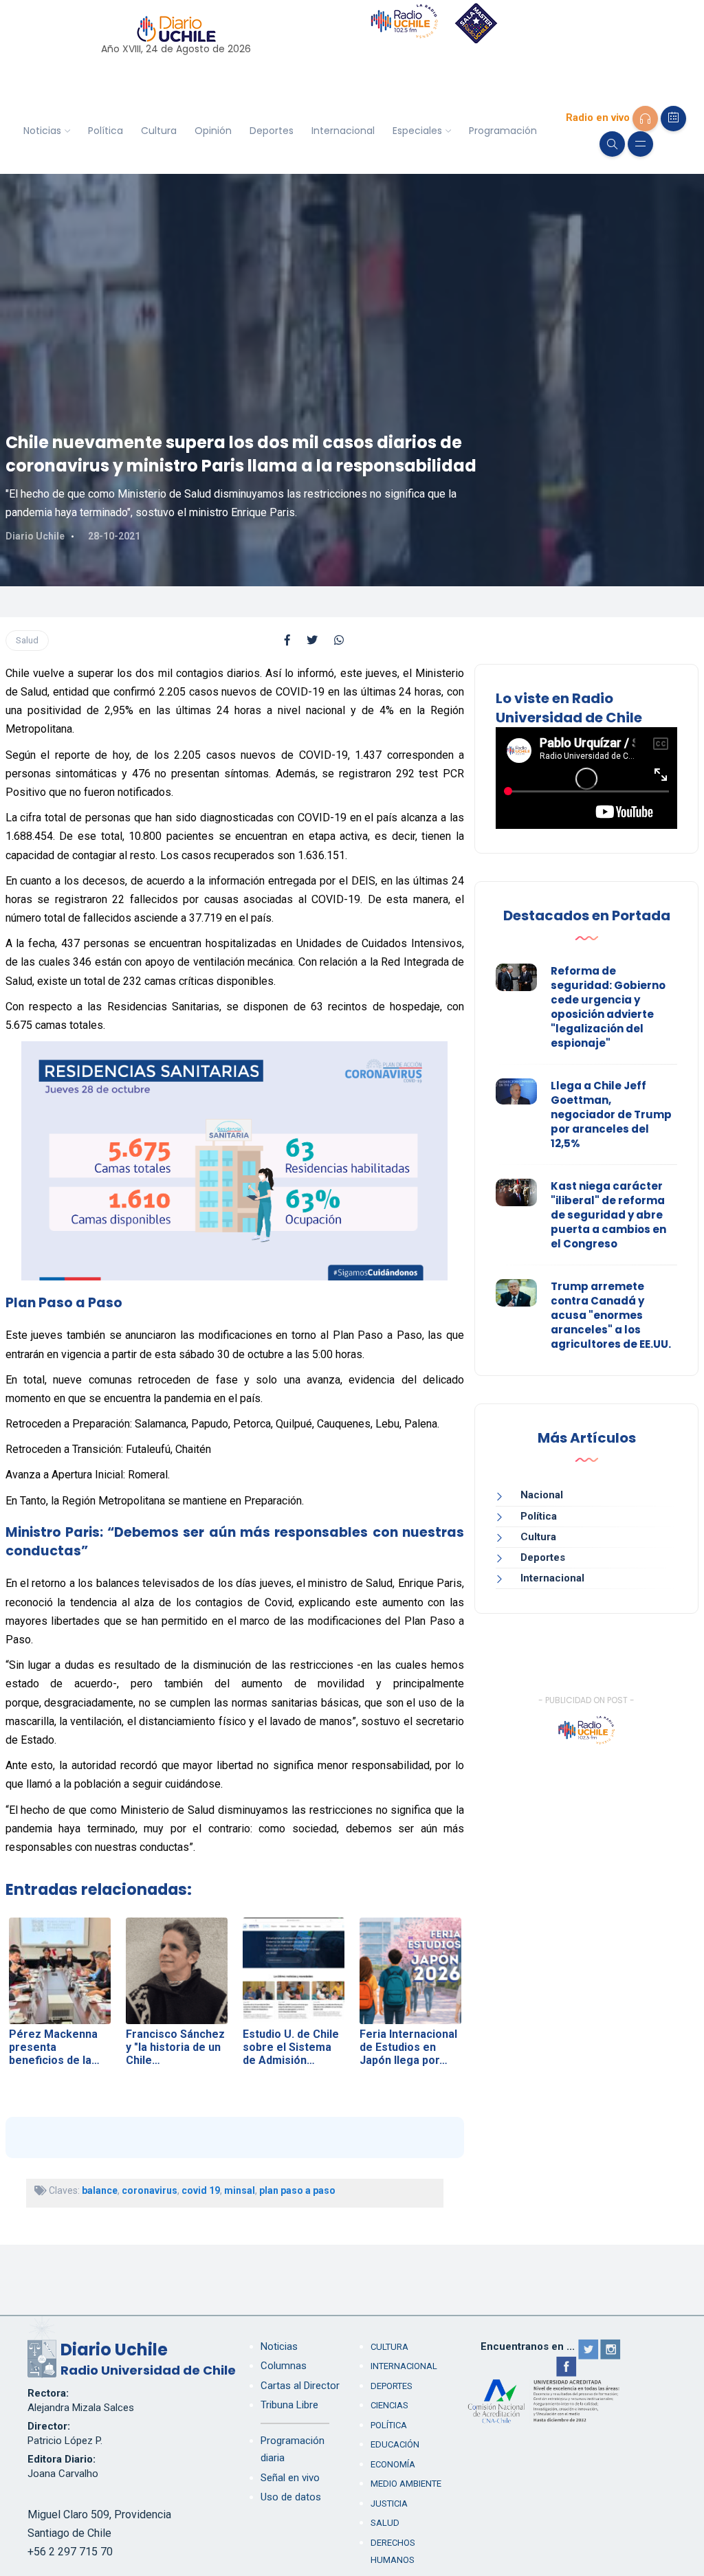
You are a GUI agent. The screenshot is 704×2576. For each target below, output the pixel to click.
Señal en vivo (290, 2478)
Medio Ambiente (406, 2484)
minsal (240, 2190)
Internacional (343, 131)
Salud (27, 640)
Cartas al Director (300, 2386)
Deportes (272, 131)
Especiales (417, 131)
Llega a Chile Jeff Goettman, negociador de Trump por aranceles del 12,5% (611, 1114)
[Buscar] (612, 144)
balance (100, 2190)
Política (106, 131)
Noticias (42, 131)
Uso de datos (291, 2497)
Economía (393, 2464)
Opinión (213, 131)
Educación (395, 2444)
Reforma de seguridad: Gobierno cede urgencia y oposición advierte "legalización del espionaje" (608, 1007)
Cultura (159, 131)
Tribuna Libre (289, 2405)
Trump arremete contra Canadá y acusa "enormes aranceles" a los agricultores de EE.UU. (611, 1315)
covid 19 (201, 2190)
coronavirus (150, 2190)
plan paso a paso (297, 2190)
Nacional (542, 1495)
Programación (503, 131)
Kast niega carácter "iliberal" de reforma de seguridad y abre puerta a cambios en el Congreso (608, 1215)
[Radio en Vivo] (645, 119)
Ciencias (389, 2405)
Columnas (284, 2366)
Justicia (389, 2503)
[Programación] (673, 119)
